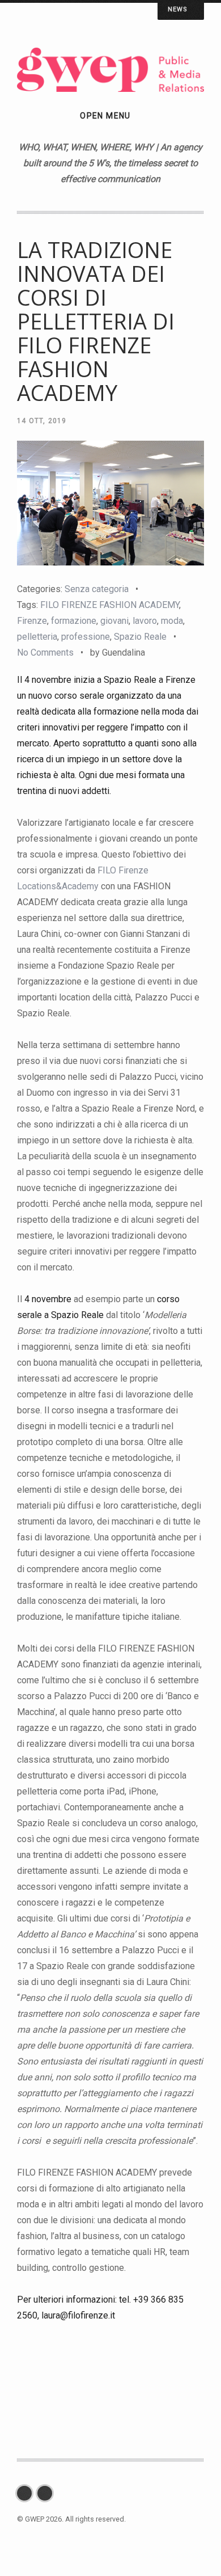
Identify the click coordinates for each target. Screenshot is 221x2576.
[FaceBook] (27, 2493)
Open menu (105, 116)
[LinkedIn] (48, 2493)
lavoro (145, 621)
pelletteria (37, 637)
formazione (74, 621)
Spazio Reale (140, 637)
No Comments (45, 653)
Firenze (32, 621)
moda (172, 621)
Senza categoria (97, 589)
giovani (114, 621)
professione (86, 637)
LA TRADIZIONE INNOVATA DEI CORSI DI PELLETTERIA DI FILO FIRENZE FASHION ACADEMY (96, 321)
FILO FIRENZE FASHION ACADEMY (110, 605)
